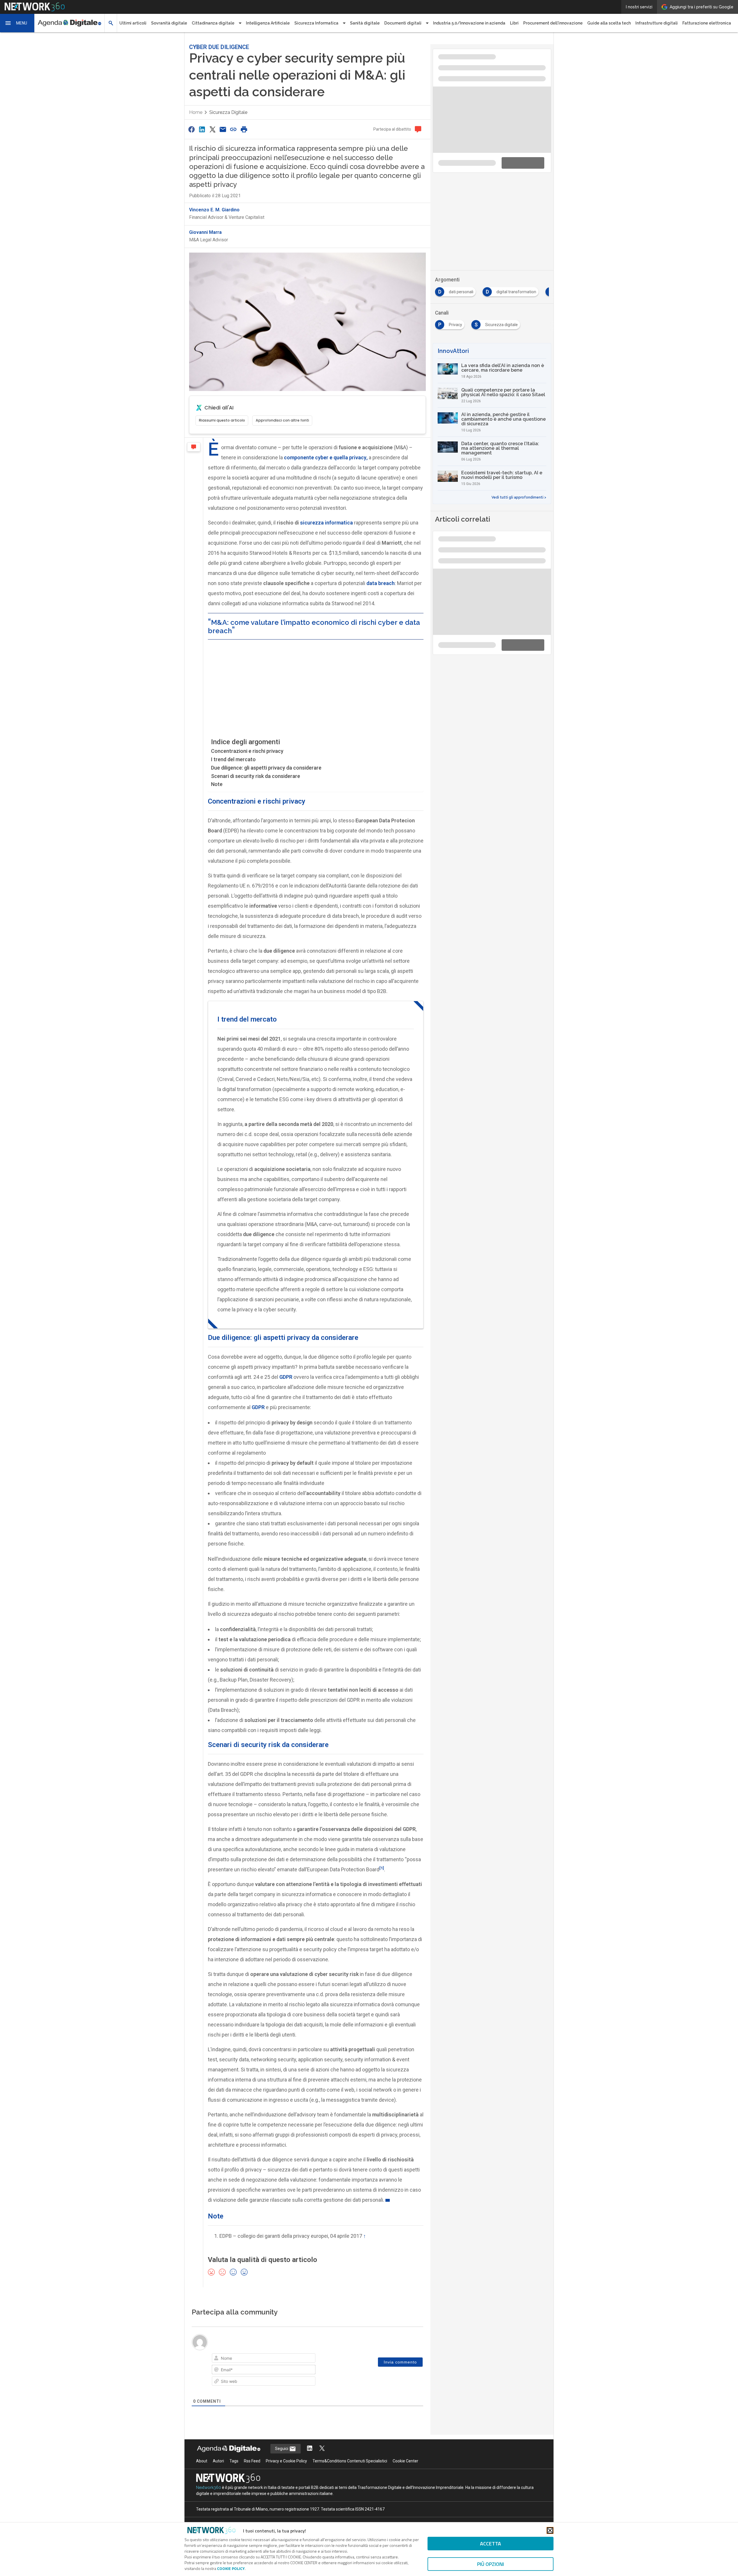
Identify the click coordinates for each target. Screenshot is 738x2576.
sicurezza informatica (326, 518)
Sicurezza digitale (228, 107)
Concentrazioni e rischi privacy (247, 746)
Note (217, 779)
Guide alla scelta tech (609, 23)
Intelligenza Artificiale (268, 23)
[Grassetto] (218, 2354)
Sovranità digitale (169, 23)
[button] (17, 23)
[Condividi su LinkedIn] (202, 124)
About (202, 2469)
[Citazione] (266, 2354)
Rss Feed (252, 2469)
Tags (234, 2469)
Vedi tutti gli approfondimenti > (519, 416)
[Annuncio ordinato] (250, 2354)
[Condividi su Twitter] (212, 124)
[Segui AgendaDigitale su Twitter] (322, 2457)
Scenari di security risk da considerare (256, 771)
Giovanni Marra (205, 227)
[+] (298, 2354)
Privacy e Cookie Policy (286, 2469)
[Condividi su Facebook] (191, 124)
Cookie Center (405, 2469)
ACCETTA (491, 2544)
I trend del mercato (233, 754)
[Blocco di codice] (274, 2354)
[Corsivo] (226, 2354)
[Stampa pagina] (244, 124)
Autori (218, 2469)
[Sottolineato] (234, 2354)
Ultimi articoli (133, 23)
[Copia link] (234, 124)
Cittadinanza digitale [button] (213, 23)
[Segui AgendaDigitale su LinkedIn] (310, 2457)
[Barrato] (242, 2354)
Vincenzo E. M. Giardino (214, 205)
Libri (514, 23)
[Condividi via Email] (223, 124)
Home (196, 107)
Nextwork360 (209, 2496)
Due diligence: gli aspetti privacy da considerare (266, 763)
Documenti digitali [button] (403, 23)
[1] (382, 1863)
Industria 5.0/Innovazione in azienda (469, 23)
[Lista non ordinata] (258, 2354)
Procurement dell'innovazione (553, 23)
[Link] (283, 2354)
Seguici (282, 2457)
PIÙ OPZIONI (491, 2564)
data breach (381, 578)
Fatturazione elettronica (707, 23)
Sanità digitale (365, 23)
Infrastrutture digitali (657, 23)
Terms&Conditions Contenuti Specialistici (350, 2469)
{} (290, 2354)
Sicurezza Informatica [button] (316, 23)
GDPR (258, 1402)
